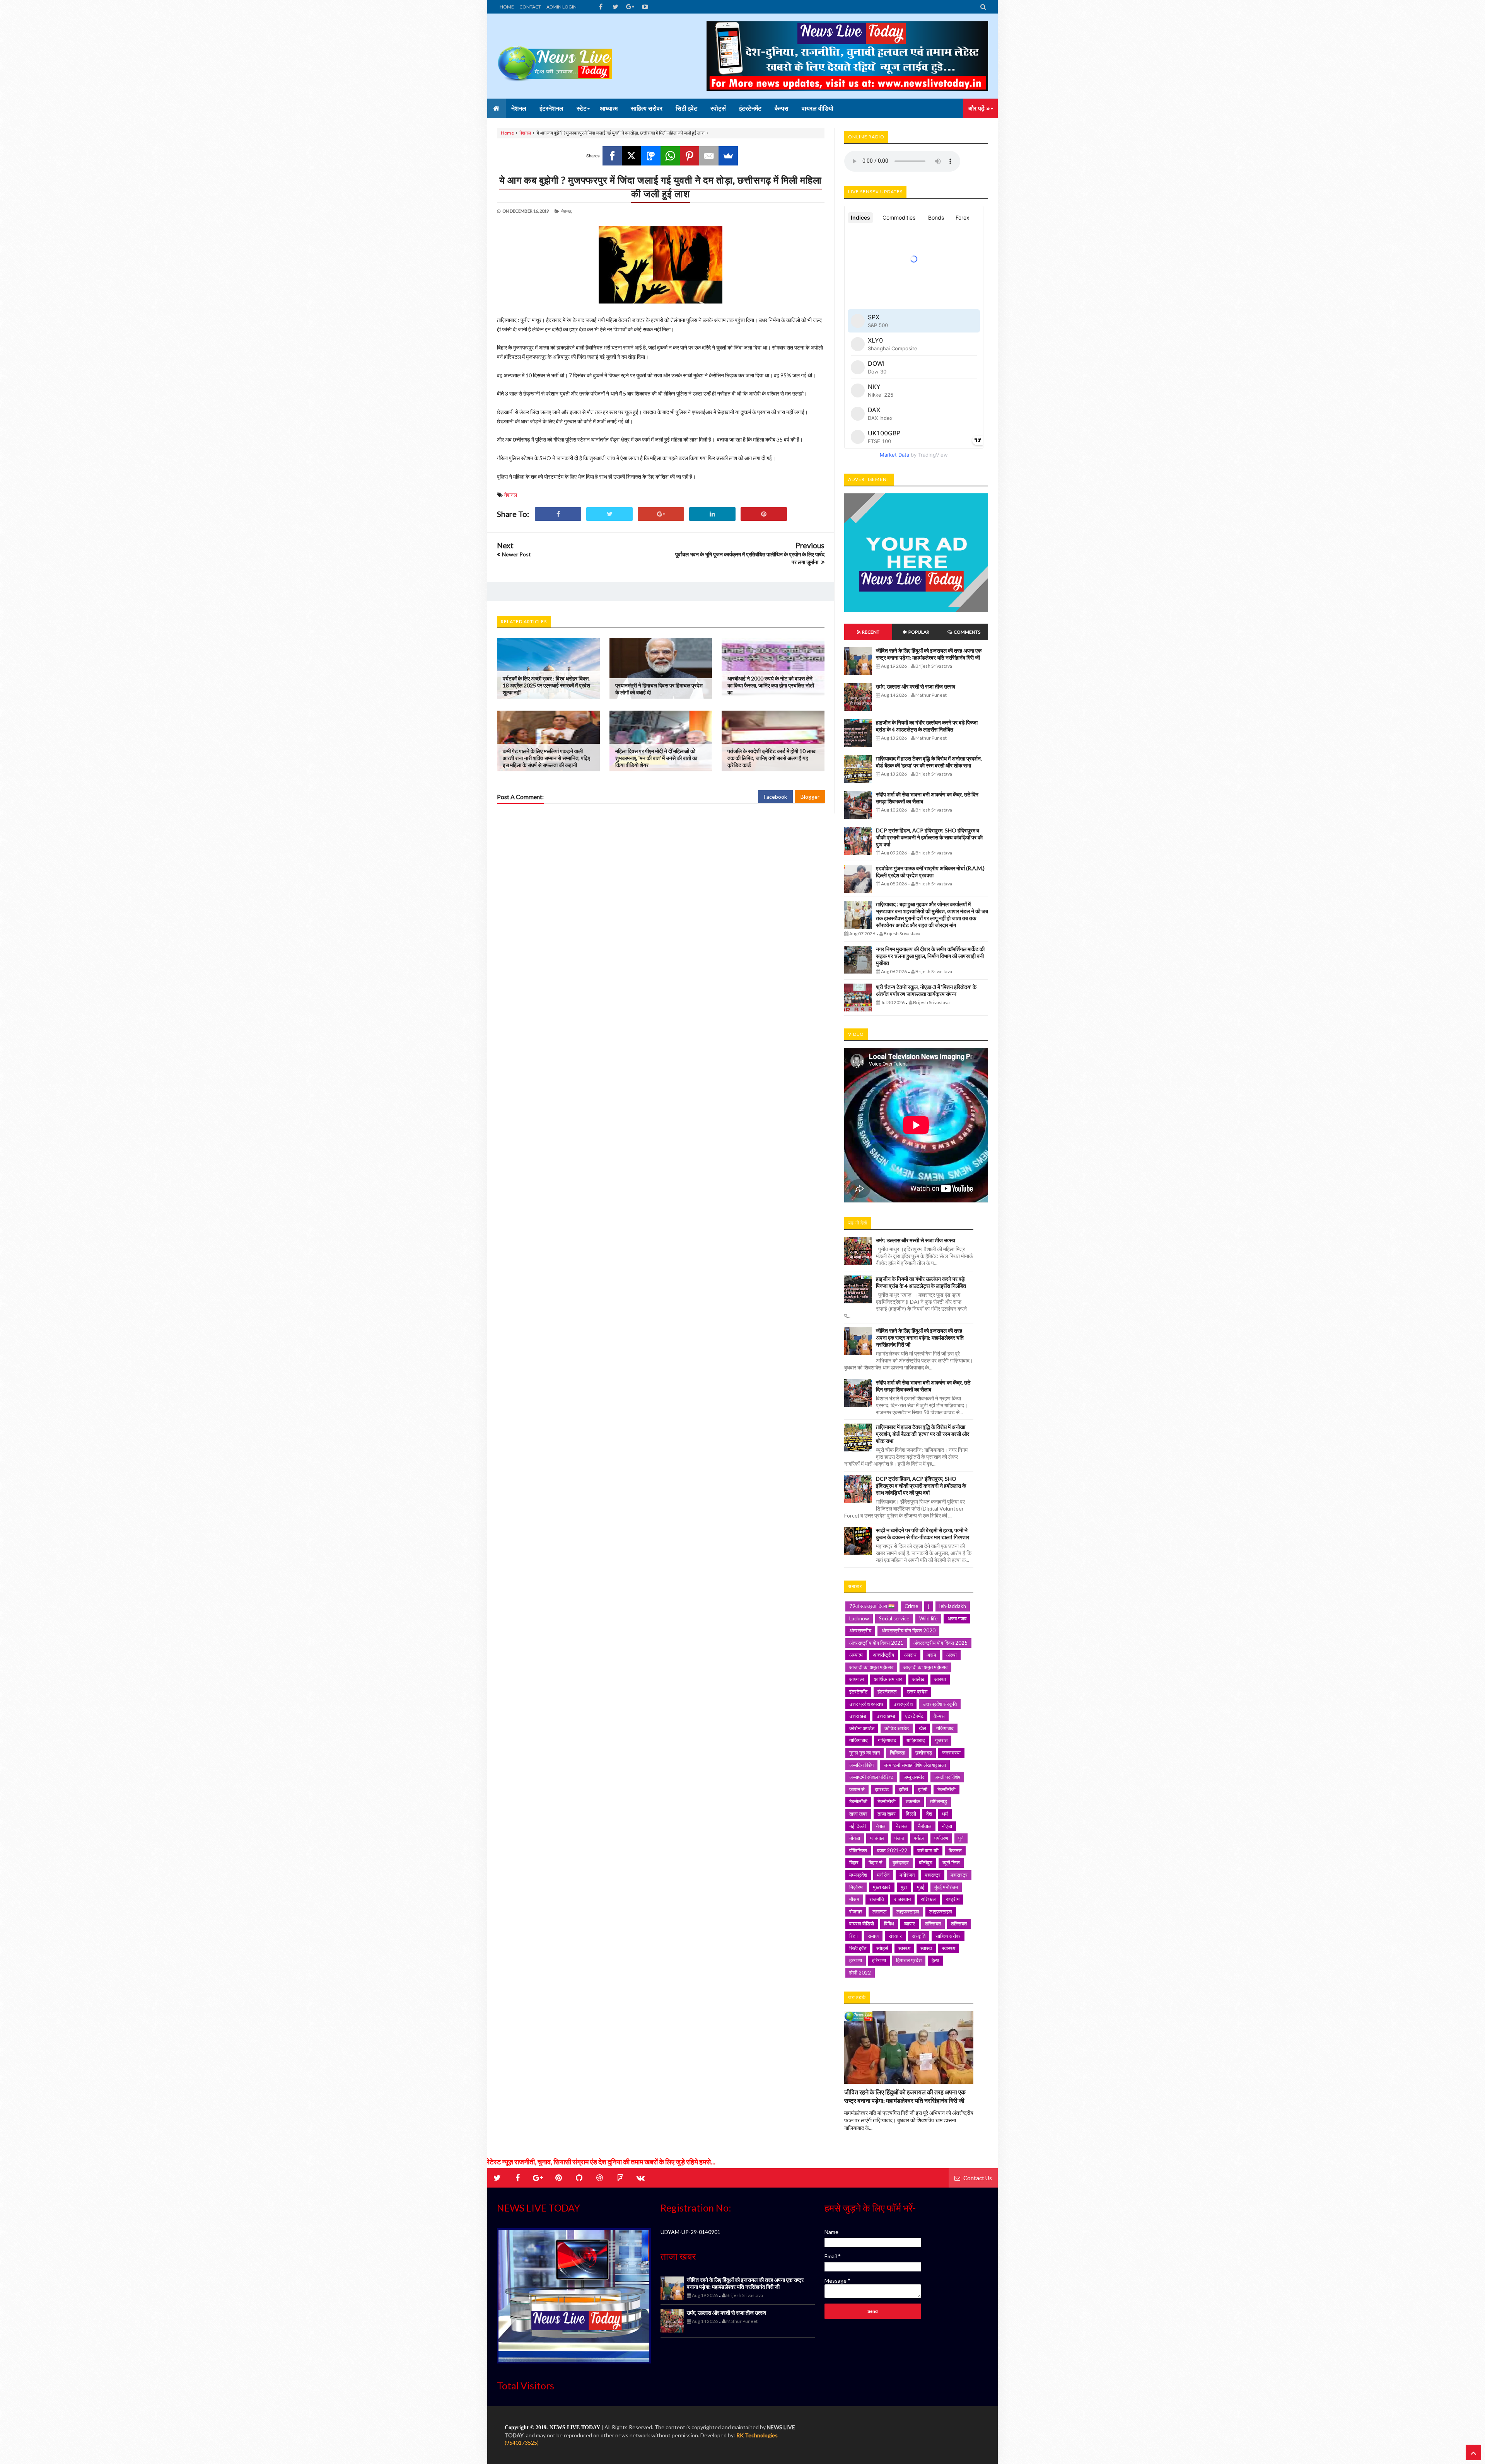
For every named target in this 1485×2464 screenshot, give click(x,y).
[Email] (709, 156)
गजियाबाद (945, 1728)
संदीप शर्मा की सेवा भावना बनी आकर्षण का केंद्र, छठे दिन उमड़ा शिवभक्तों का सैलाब (923, 1386)
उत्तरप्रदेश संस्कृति (940, 1704)
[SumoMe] (728, 156)
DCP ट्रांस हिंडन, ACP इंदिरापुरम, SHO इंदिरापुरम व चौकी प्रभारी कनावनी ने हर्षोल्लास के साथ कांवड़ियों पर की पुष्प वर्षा (929, 837)
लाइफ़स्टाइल (941, 1912)
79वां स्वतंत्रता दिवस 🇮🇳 (872, 1606)
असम (931, 1655)
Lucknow (859, 1618)
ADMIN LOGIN (562, 7)
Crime (911, 1606)
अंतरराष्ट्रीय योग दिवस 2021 (876, 1643)
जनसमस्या (951, 1753)
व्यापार (910, 1923)
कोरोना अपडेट (862, 1728)
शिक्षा (853, 1936)
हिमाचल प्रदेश (909, 1960)
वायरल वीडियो (862, 1923)
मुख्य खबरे (882, 1887)
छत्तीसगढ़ (924, 1753)
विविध (889, 1923)
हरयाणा (856, 1960)
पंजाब (899, 1838)
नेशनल (525, 133)
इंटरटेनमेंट (858, 1692)
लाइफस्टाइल (908, 1912)
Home (507, 133)
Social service (894, 1618)
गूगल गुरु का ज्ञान (865, 1753)
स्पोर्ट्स (882, 1948)
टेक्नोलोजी (887, 1801)
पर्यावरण (941, 1838)
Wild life (928, 1618)
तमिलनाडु (939, 1801)
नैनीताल (925, 1826)
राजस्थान (902, 1899)
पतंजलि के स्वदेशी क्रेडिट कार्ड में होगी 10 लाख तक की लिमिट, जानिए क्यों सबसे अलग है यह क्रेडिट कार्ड (772, 758)
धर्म (945, 1814)
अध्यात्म (856, 1655)
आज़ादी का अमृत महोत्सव (925, 1667)
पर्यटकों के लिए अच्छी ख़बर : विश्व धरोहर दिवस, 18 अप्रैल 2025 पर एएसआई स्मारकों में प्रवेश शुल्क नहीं (546, 685)
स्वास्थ (926, 1948)
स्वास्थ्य (949, 1948)
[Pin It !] (764, 514)
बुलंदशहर (901, 1862)
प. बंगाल (877, 1838)
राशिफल (928, 1899)
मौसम (854, 1899)
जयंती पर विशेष (947, 1777)
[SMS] (651, 156)
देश (929, 1814)
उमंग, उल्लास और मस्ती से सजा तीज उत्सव (916, 686)
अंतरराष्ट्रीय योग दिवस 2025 (940, 1643)
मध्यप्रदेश (858, 1875)
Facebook (775, 797)
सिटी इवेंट (858, 1948)
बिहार (854, 1862)
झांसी (923, 1789)
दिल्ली (911, 1814)
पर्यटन (919, 1838)
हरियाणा (879, 1960)
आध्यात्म (857, 1679)
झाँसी (903, 1789)
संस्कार (895, 1936)
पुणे (961, 1838)
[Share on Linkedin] (712, 514)
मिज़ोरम (856, 1887)
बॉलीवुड (926, 1862)
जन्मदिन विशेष (861, 1765)
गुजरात (941, 1740)
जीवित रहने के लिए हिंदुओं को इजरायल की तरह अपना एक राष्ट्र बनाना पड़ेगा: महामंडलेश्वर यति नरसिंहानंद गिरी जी (929, 654)
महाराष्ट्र (933, 1875)
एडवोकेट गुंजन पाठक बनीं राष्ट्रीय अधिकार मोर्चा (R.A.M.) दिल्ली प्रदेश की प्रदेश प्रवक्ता (930, 872)
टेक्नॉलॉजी (946, 1789)
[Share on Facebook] (558, 514)
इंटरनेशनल (887, 1692)
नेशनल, (567, 211)
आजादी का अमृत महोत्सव (871, 1667)
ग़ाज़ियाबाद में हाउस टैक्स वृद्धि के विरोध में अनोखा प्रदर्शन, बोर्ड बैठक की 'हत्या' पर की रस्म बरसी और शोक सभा (929, 762)
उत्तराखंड (858, 1716)
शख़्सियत (959, 1923)
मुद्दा (904, 1887)
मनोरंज (883, 1875)
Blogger (810, 797)
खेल (923, 1728)
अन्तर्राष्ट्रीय (883, 1655)
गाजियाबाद (859, 1740)
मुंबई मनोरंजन (946, 1887)
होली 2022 (860, 1973)
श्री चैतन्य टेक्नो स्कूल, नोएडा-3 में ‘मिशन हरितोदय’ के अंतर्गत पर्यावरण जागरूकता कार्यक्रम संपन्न (926, 990)
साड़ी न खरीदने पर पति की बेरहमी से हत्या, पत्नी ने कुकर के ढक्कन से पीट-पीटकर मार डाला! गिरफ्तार (923, 1534)
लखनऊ (879, 1912)
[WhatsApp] (670, 156)
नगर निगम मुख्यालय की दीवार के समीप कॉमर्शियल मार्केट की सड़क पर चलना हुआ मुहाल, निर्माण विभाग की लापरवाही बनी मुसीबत (930, 956)
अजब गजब (957, 1618)
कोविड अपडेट (897, 1728)
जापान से (857, 1789)
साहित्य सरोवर (948, 1936)
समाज (873, 1936)
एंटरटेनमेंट (914, 1716)
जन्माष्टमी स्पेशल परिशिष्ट (871, 1777)
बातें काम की (928, 1850)
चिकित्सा (898, 1753)
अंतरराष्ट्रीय (860, 1630)
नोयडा (855, 1838)
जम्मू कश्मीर (914, 1777)
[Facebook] (612, 156)
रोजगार (856, 1912)
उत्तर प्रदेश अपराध (866, 1704)
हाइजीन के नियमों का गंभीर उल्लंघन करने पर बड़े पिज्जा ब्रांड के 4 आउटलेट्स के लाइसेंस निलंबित (927, 726)
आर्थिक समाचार (888, 1679)
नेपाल (881, 1826)
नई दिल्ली (858, 1826)
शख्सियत (933, 1923)
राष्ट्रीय (953, 1899)
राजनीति (877, 1899)
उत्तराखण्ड (886, 1716)
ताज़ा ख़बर (887, 1814)
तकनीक (913, 1801)
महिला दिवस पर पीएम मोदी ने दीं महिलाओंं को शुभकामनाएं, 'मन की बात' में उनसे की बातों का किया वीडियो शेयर (656, 758)
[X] (632, 156)
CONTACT (530, 7)
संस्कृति (919, 1936)
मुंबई (921, 1887)
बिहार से (876, 1862)
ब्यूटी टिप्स (951, 1862)
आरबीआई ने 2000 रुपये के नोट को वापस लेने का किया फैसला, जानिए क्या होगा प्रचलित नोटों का (771, 685)
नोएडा (947, 1826)
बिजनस (955, 1850)
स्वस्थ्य (904, 1948)
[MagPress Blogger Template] (555, 56)
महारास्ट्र (959, 1875)
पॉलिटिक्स (858, 1850)
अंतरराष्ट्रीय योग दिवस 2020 (908, 1630)
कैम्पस (939, 1716)
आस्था (940, 1679)
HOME (507, 7)
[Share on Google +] (661, 514)
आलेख (918, 1679)
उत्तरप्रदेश (903, 1704)
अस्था (952, 1655)
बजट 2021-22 (892, 1850)
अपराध (910, 1655)
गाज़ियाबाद (887, 1740)
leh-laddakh (953, 1606)
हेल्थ (935, 1960)
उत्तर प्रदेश (917, 1692)
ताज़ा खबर (858, 1814)
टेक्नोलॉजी (858, 1801)
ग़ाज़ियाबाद (916, 1740)
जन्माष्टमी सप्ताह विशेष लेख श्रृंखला (915, 1765)
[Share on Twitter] (609, 514)
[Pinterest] (690, 156)
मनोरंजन (907, 1875)
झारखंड (882, 1789)
